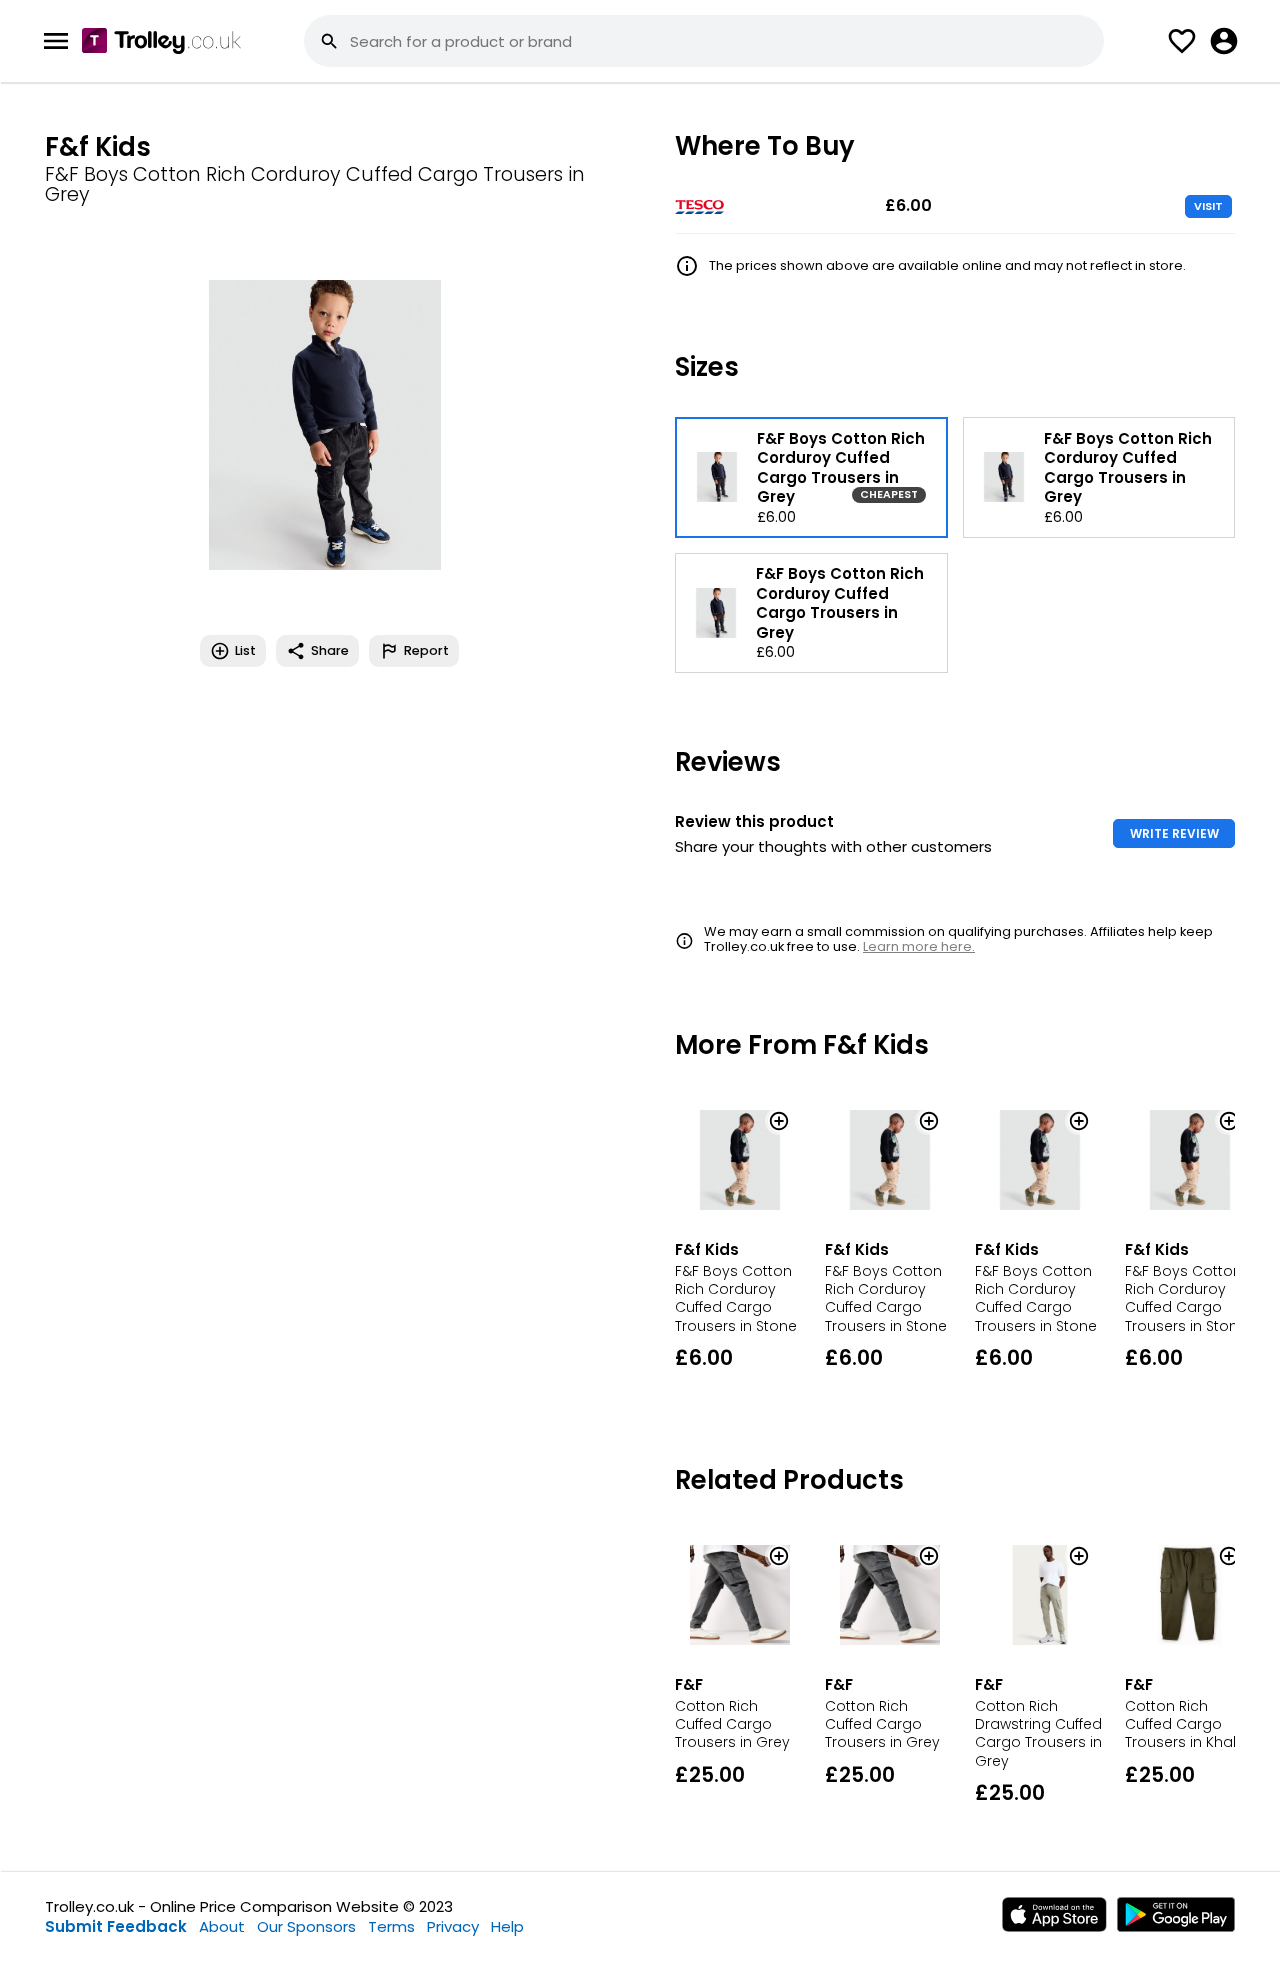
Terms (391, 1926)
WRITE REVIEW (1174, 833)
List (245, 650)
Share (330, 650)
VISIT (1208, 206)
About (222, 1926)
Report (426, 650)
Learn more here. (919, 946)
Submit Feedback (116, 1926)
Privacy (453, 1926)
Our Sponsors (306, 1926)
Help (507, 1926)
